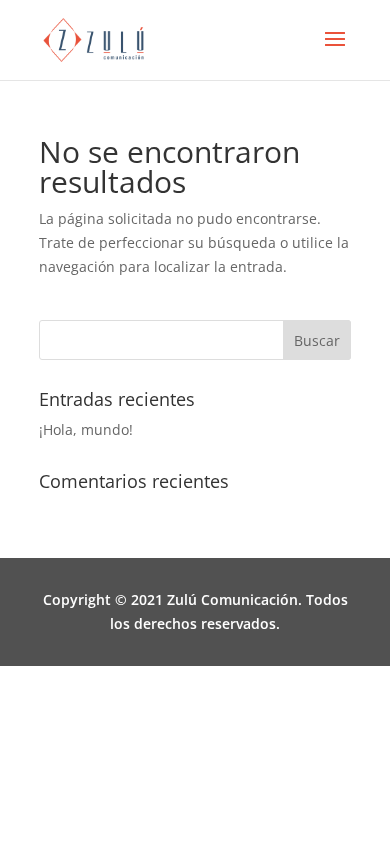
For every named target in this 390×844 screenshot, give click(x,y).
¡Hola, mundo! (86, 429)
